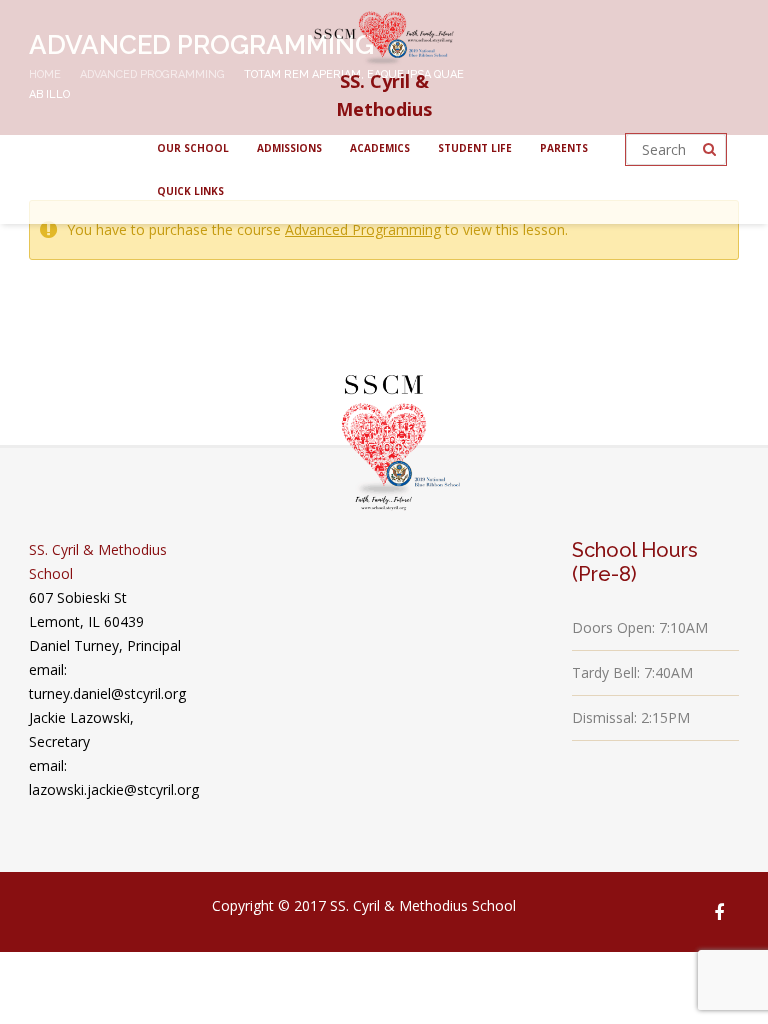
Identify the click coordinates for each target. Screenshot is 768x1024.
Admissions (289, 148)
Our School (193, 148)
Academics (380, 148)
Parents (564, 148)
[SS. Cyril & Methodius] (384, 33)
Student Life (475, 148)
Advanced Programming (363, 229)
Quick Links (190, 191)
